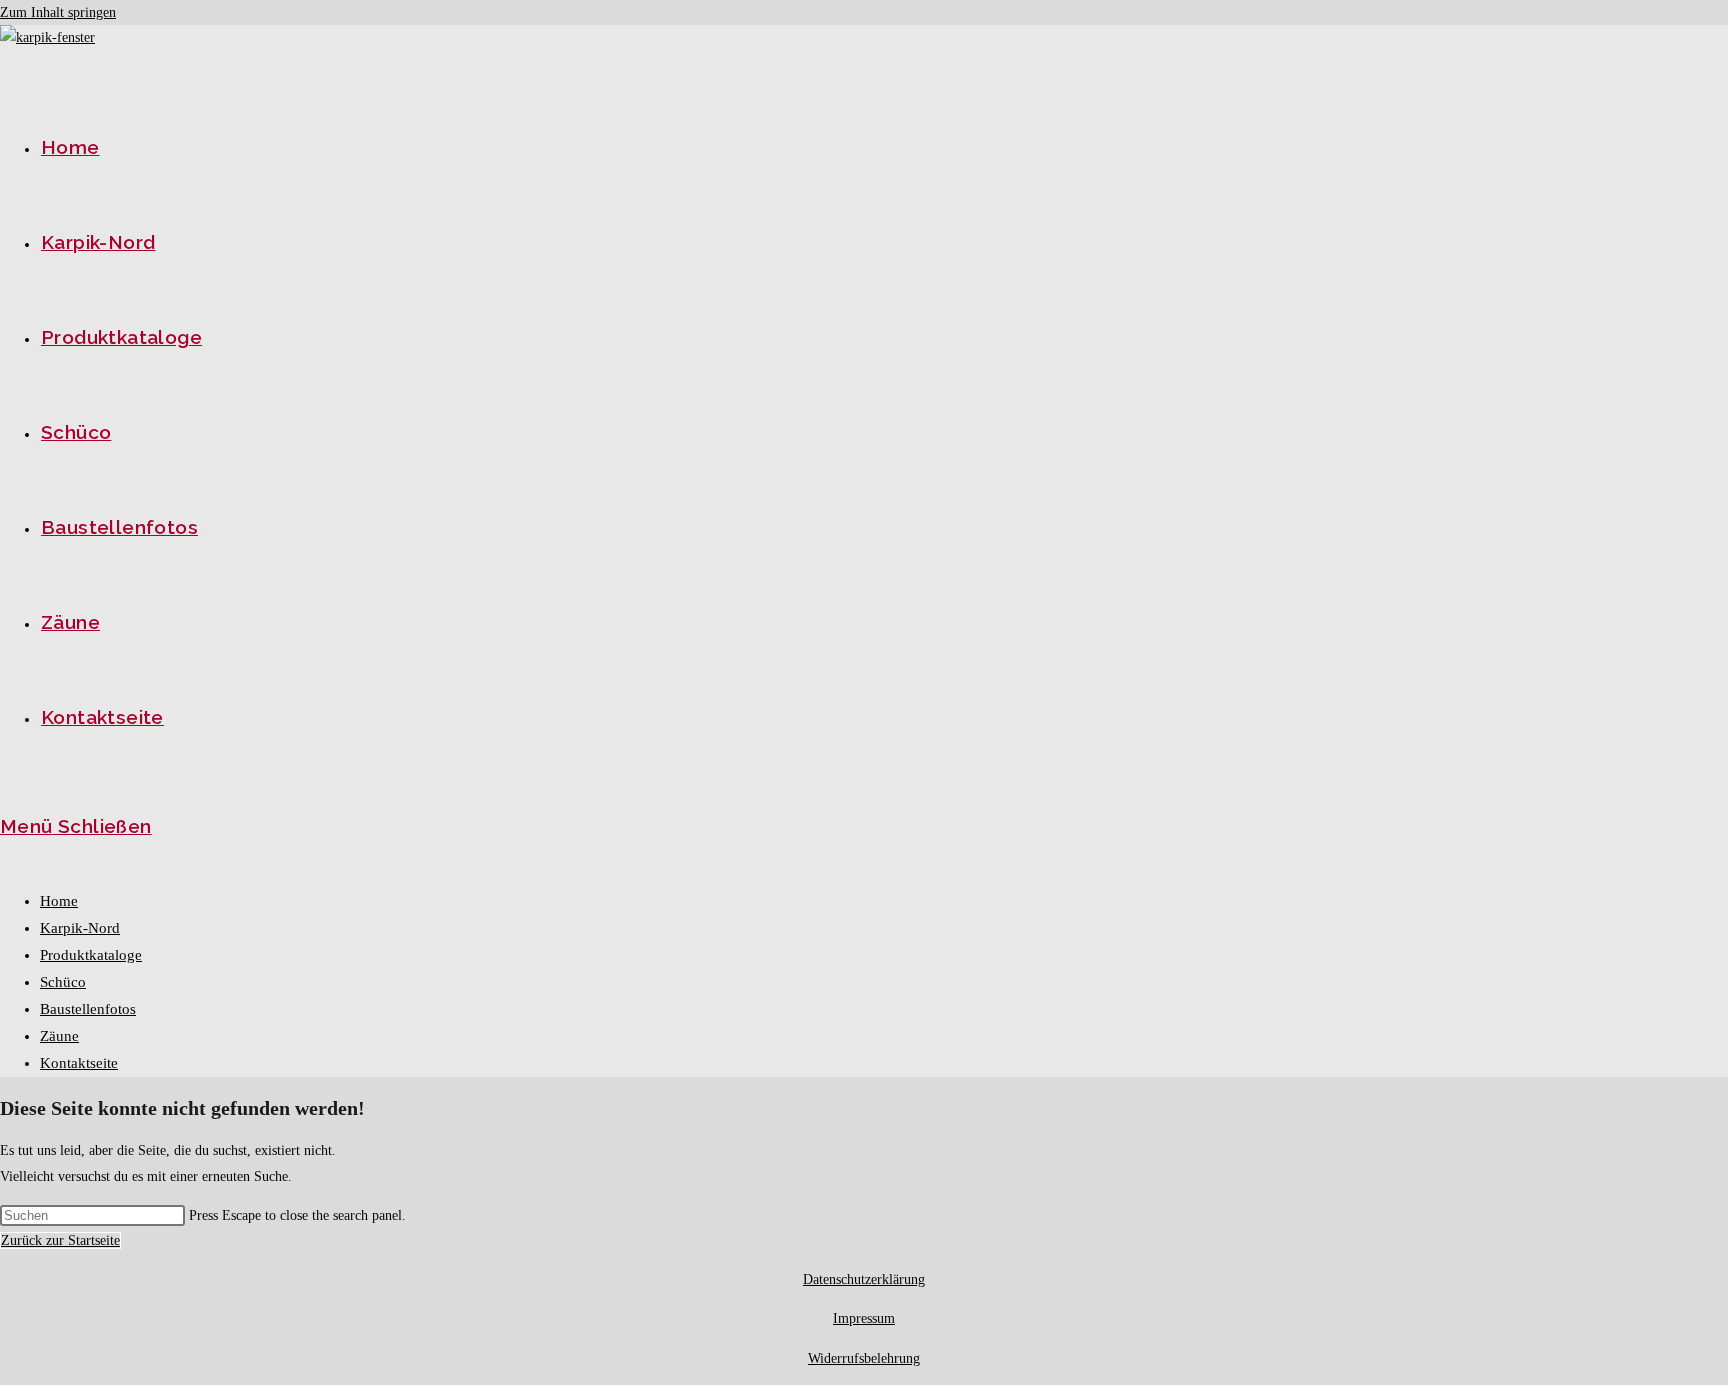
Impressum (864, 1318)
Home (59, 901)
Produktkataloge (91, 955)
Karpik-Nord (80, 928)
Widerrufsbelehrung (864, 1358)
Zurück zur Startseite (60, 1240)
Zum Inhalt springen (58, 12)
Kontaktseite (79, 1063)
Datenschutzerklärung (864, 1279)
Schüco (63, 982)
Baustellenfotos (88, 1009)
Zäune (59, 1036)
